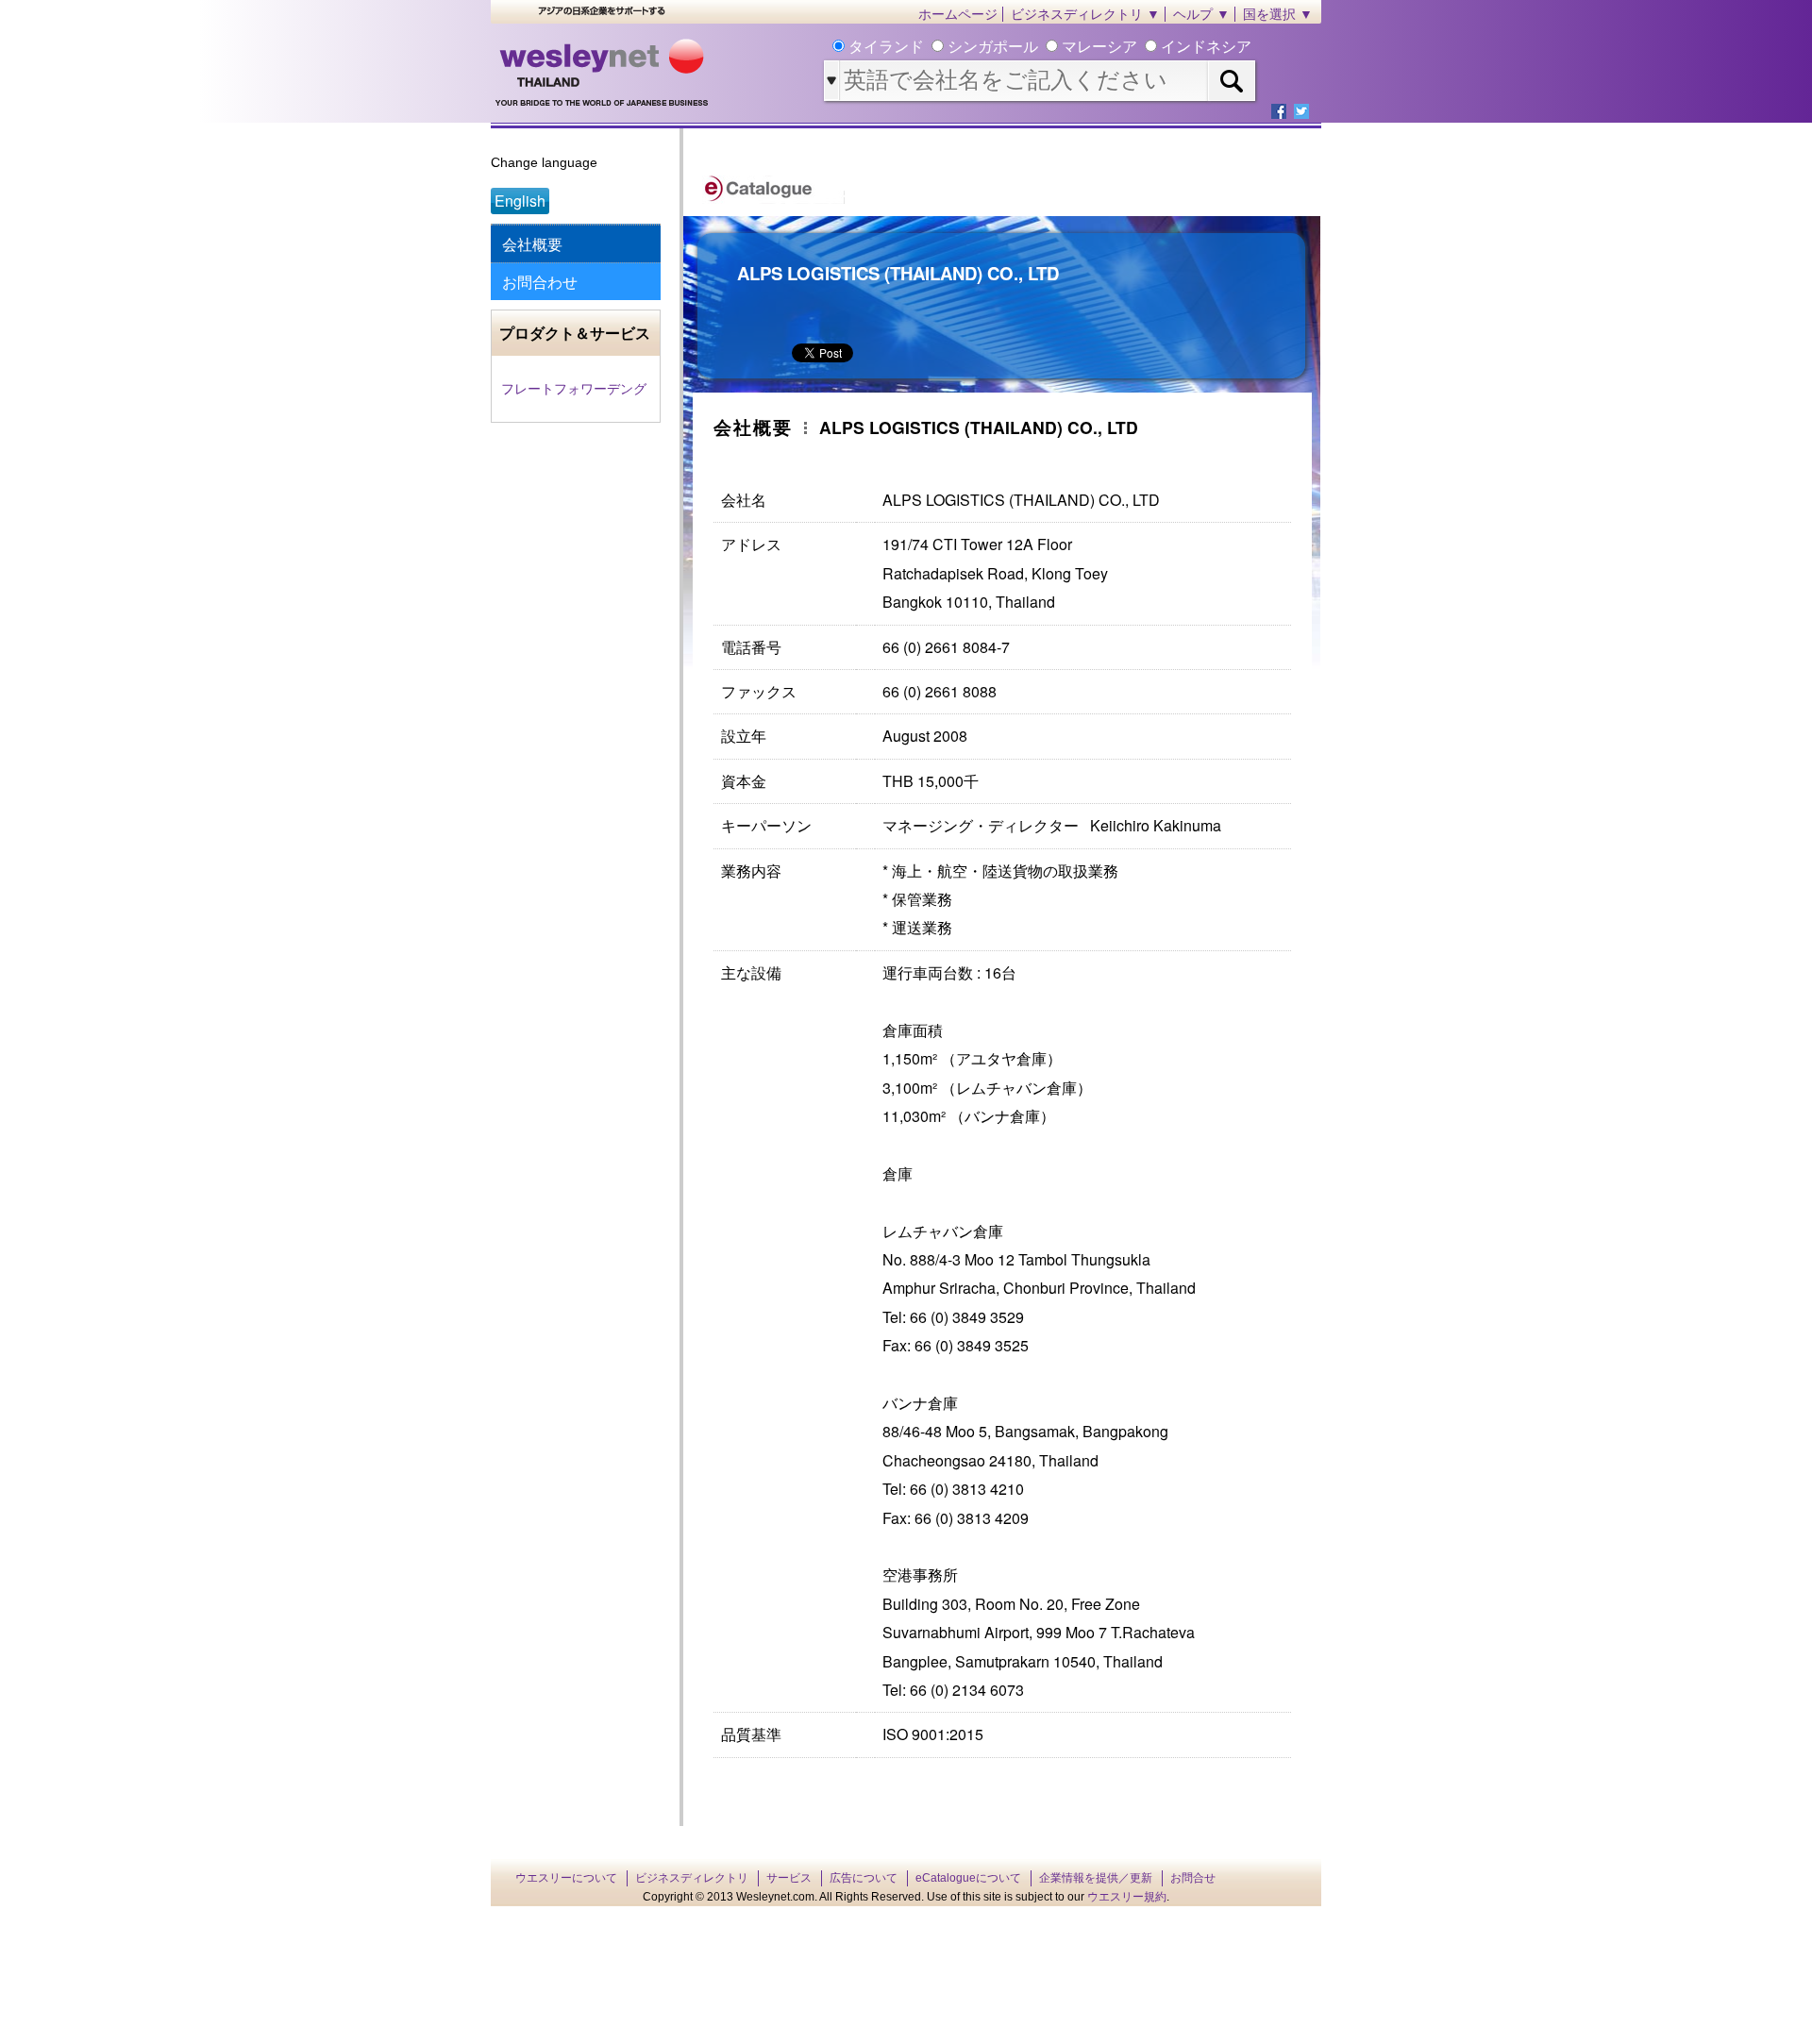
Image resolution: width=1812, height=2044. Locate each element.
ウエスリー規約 (1127, 1897)
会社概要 (532, 244)
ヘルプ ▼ (1201, 14)
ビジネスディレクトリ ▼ (1085, 14)
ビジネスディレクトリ (692, 1878)
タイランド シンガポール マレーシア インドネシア (1048, 47)
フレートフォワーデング (574, 389)
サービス (789, 1878)
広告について (864, 1878)
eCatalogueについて (968, 1878)
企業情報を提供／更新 (1096, 1878)
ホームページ (958, 14)
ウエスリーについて (566, 1878)
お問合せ (1193, 1878)
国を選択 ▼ (1278, 14)
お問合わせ (540, 282)
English (520, 201)
